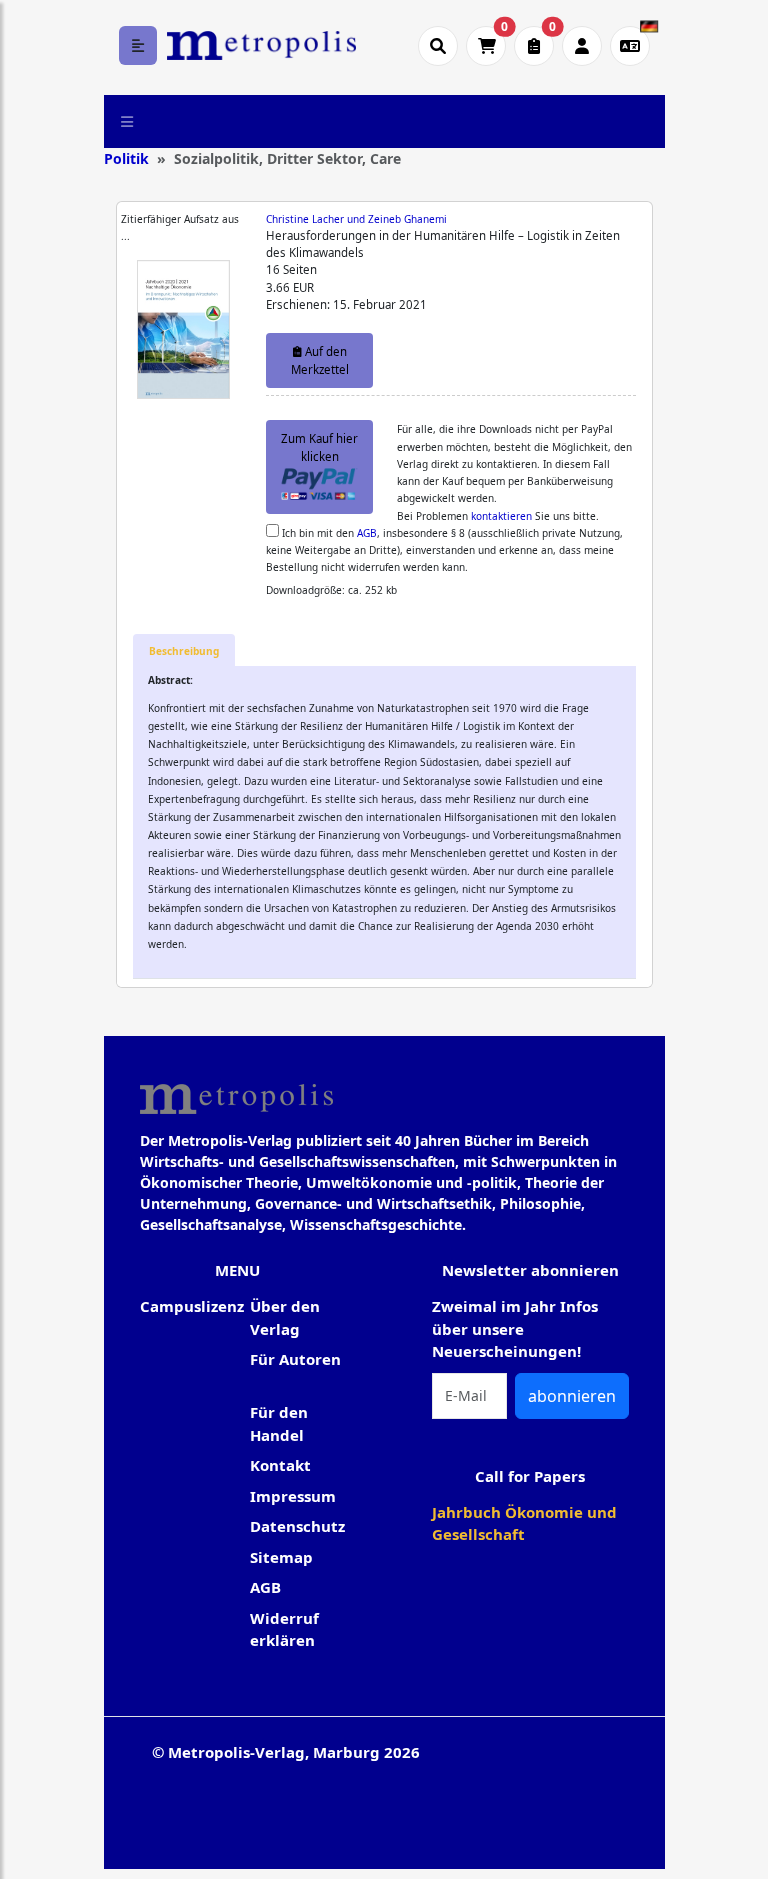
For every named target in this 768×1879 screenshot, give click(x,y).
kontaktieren (501, 516)
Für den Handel (279, 1423)
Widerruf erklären (284, 1629)
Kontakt (280, 1465)
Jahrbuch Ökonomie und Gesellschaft (524, 1523)
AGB (367, 533)
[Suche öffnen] (438, 46)
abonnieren (572, 1396)
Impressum (293, 1496)
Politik (126, 158)
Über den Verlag (285, 1317)
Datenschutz (297, 1526)
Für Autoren (295, 1359)
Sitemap (281, 1557)
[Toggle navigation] (127, 121)
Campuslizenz (192, 1306)
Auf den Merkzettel (320, 360)
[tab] (184, 650)
